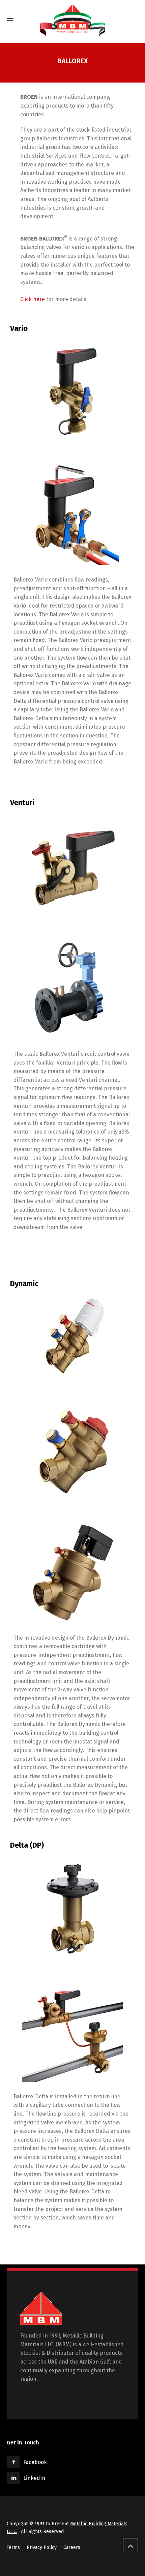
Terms (13, 2547)
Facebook (35, 2462)
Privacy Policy (42, 2547)
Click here (33, 299)
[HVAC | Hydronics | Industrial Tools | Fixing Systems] (72, 20)
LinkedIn (34, 2478)
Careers (72, 2547)
